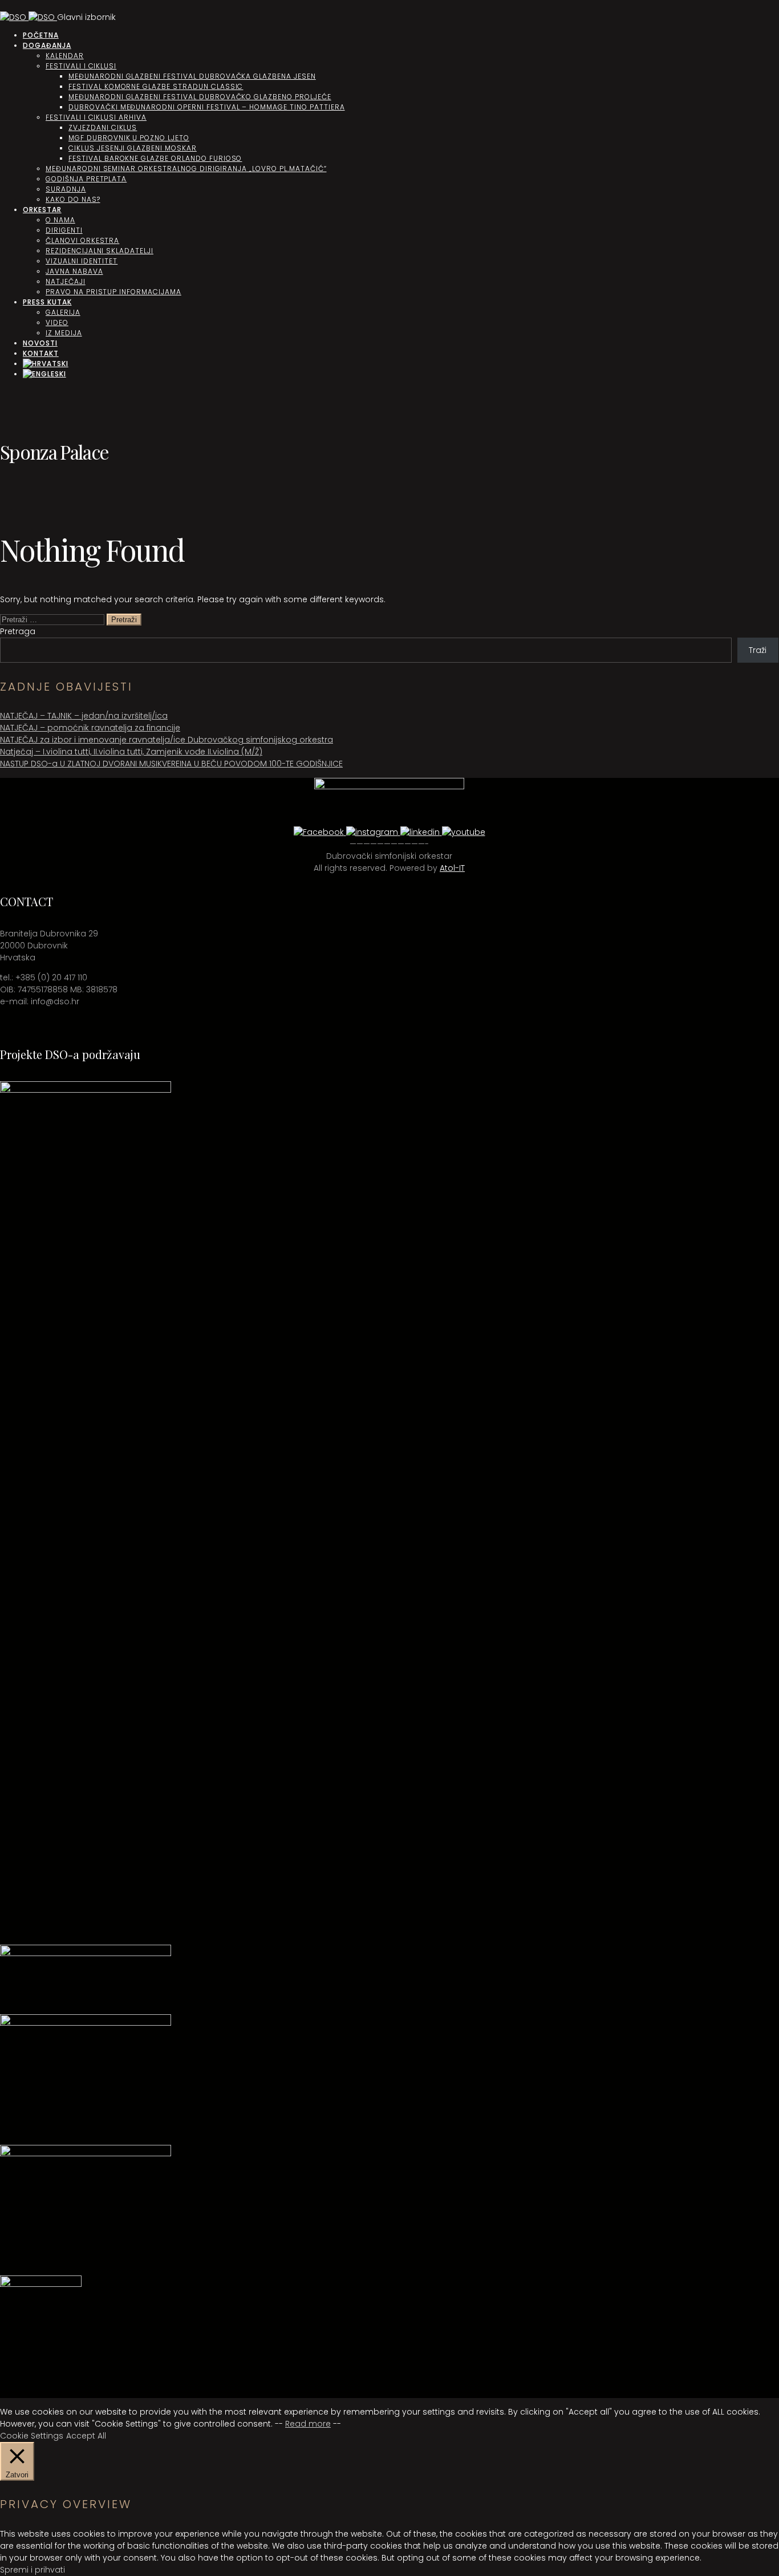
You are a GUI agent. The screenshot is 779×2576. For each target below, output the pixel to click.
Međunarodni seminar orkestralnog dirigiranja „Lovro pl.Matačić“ (186, 169)
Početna (41, 35)
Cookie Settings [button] (32, 2436)
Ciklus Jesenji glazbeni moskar (133, 148)
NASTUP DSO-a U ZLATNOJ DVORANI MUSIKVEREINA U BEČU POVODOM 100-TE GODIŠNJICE (171, 764)
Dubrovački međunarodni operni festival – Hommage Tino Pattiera (207, 107)
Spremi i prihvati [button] (33, 2570)
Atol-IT (452, 868)
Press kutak (47, 302)
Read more (308, 2424)
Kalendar (65, 56)
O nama (60, 220)
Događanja (47, 45)
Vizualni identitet (82, 261)
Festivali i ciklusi (81, 66)
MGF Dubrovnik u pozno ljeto (129, 138)
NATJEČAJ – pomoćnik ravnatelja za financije (90, 728)
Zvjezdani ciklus (103, 127)
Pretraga (18, 631)
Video (57, 322)
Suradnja (66, 189)
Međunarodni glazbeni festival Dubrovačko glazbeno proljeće (200, 97)
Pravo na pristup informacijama (113, 292)
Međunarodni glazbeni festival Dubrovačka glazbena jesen (192, 76)
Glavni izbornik (86, 17)
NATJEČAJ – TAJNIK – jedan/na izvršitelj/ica (84, 716)
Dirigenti (64, 230)
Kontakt (41, 353)
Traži (758, 650)
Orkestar (42, 210)
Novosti (40, 343)
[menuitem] (46, 364)
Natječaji (66, 281)
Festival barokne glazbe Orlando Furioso (155, 158)
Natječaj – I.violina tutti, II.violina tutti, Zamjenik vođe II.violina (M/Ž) (131, 752)
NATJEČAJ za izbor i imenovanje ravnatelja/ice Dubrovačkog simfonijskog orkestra (167, 740)
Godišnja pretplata (86, 179)
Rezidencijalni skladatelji (100, 251)
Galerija (63, 312)
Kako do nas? (73, 199)
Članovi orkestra (82, 240)
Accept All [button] (86, 2436)
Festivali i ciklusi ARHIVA (96, 117)
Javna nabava (74, 271)
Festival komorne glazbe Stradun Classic (156, 86)
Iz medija (64, 333)
